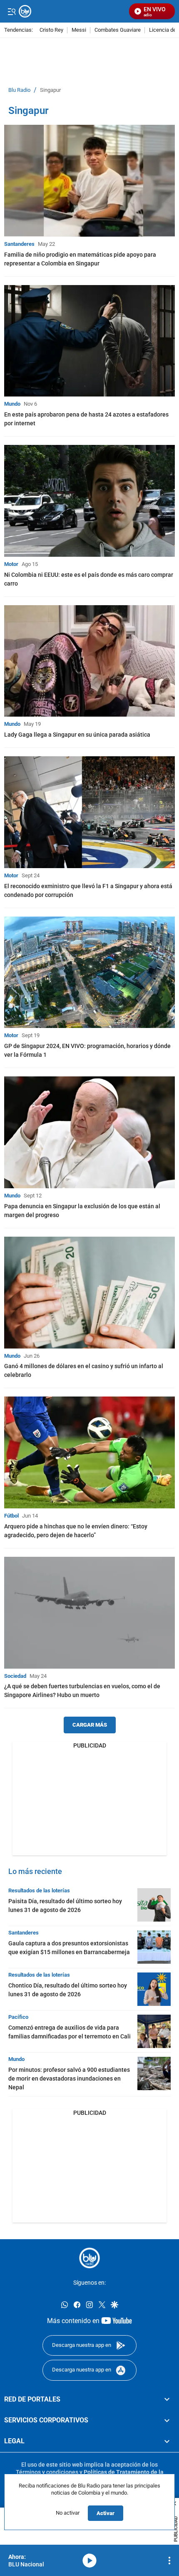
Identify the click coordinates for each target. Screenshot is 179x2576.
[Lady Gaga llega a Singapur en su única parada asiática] (89, 661)
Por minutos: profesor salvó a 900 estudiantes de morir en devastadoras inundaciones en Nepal (69, 2078)
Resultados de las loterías (39, 1890)
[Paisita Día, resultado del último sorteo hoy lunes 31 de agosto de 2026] (154, 1905)
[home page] (89, 2258)
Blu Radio (19, 90)
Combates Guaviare (118, 30)
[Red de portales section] (167, 2399)
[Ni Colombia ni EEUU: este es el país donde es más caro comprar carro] (89, 501)
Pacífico (18, 2017)
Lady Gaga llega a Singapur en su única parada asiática (77, 735)
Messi (79, 30)
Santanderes (19, 244)
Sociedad (15, 1676)
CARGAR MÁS (90, 1725)
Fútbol (11, 1516)
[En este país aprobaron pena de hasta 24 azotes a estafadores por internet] (89, 341)
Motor (11, 564)
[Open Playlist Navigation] (169, 2561)
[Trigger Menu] (11, 11)
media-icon (89, 2561)
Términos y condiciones (47, 2472)
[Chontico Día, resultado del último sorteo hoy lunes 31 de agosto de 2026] (154, 1989)
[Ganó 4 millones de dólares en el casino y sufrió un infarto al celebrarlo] (89, 1293)
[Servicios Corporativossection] (167, 2420)
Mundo (12, 404)
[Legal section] (167, 2441)
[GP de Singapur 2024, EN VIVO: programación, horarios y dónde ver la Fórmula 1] (89, 972)
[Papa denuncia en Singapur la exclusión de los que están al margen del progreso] (89, 1132)
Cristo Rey (51, 30)
